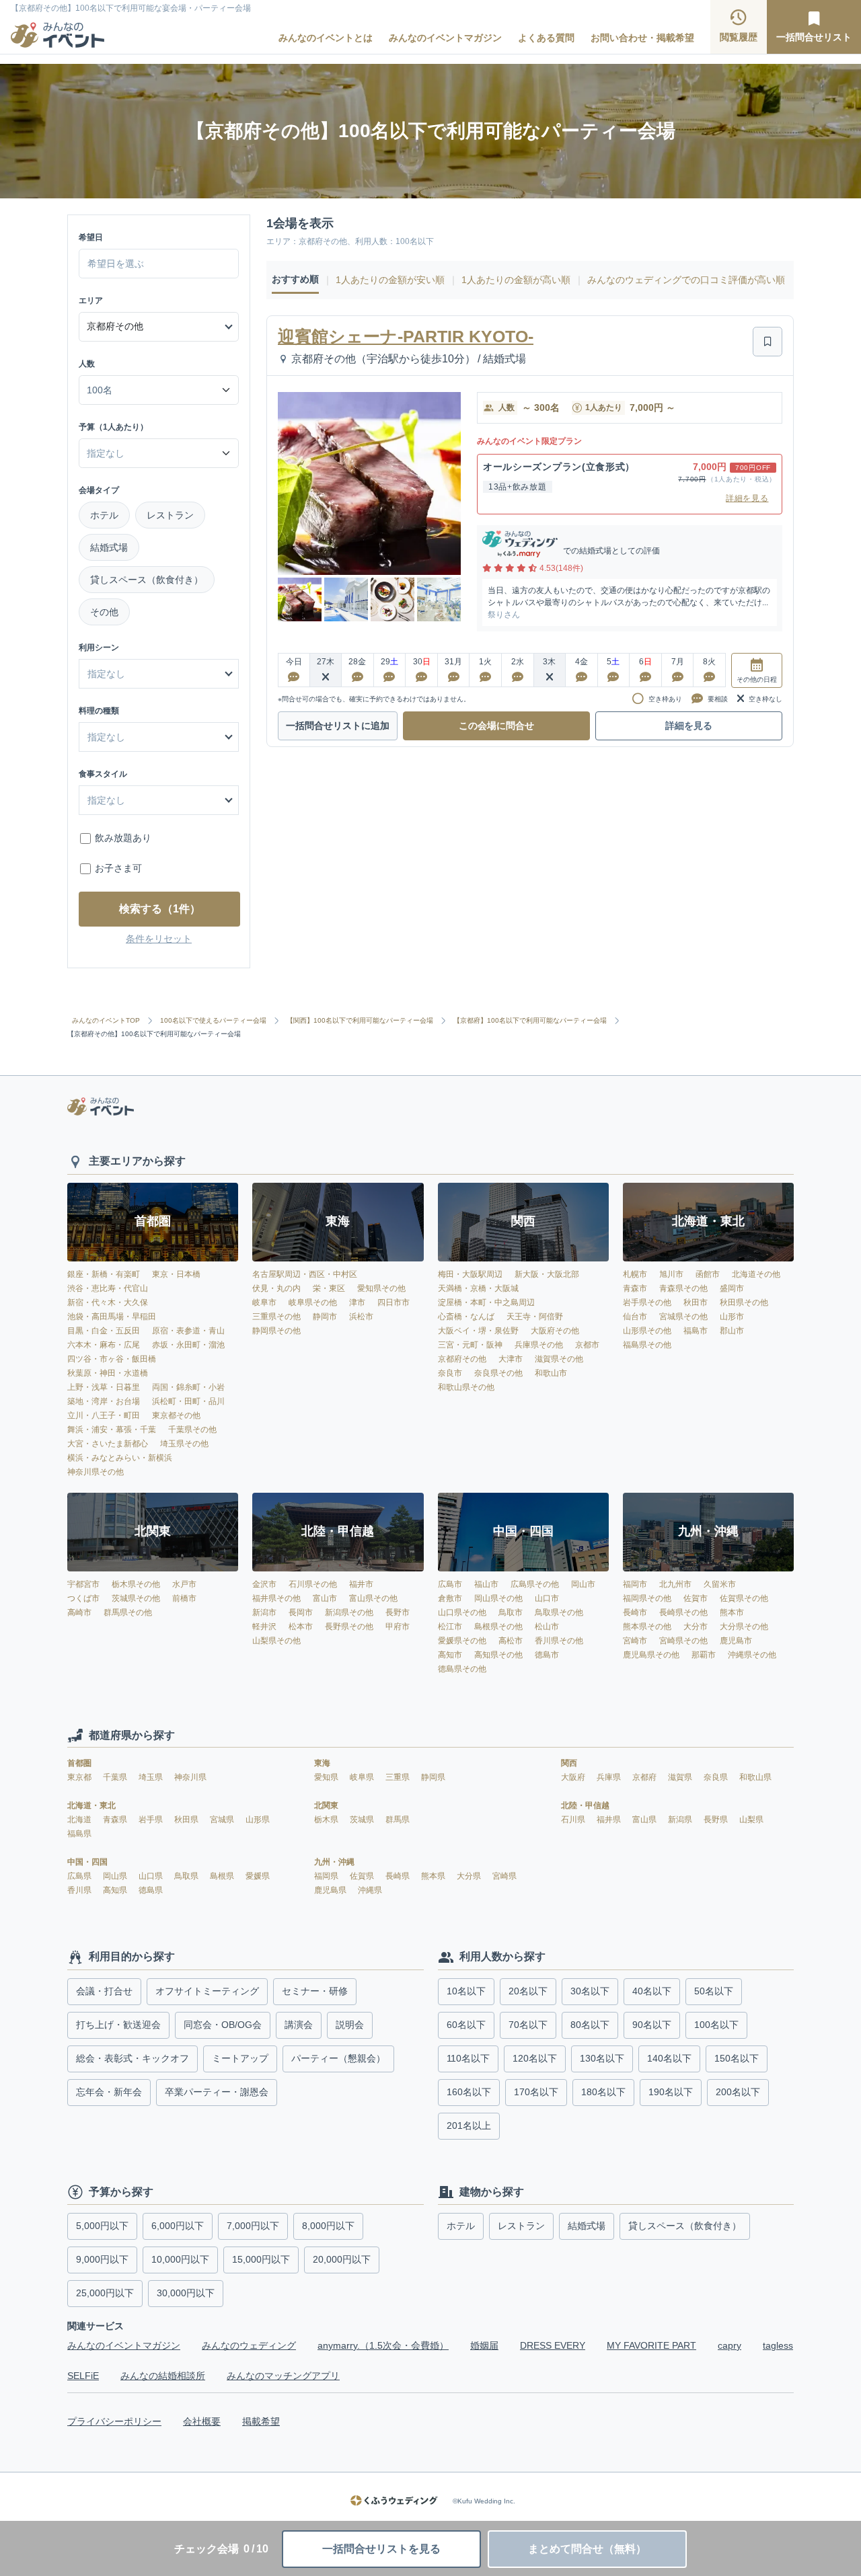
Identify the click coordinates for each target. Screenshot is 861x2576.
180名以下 (603, 2092)
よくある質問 (546, 38)
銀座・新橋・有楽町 (104, 1274)
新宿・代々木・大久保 (108, 1302)
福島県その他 (647, 1345)
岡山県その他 (498, 1598)
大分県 (470, 1876)
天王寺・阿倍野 (535, 1317)
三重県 (399, 1777)
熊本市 (732, 1612)
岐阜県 (363, 1777)
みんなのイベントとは (326, 38)
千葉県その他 (192, 1430)
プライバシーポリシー (114, 2421)
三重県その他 (276, 1317)
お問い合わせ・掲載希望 (642, 38)
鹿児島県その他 (651, 1655)
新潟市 (264, 1612)
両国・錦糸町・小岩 (188, 1387)
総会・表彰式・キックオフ (133, 2058)
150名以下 (737, 2058)
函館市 (708, 1274)
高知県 (116, 1890)
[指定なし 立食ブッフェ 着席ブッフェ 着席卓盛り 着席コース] (159, 800)
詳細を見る (747, 498)
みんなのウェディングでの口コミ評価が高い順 (686, 280)
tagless (778, 2345)
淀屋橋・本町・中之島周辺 (486, 1302)
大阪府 (574, 1777)
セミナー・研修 (315, 1991)
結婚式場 (109, 547)
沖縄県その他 (752, 1655)
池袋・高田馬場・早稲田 (112, 1317)
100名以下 (716, 2025)
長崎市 (635, 1612)
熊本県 (434, 1876)
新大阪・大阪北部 (547, 1274)
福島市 (696, 1331)
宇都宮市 (83, 1584)
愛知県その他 (381, 1288)
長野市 (398, 1612)
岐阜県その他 (313, 1302)
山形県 (258, 1820)
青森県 (116, 1820)
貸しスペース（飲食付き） (147, 580)
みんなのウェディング (249, 2345)
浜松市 (361, 1317)
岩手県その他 (647, 1302)
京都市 (587, 1345)
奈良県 (717, 1777)
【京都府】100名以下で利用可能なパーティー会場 (530, 1021)
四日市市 (394, 1302)
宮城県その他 (683, 1317)
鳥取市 (511, 1612)
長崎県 (399, 1876)
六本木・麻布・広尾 (104, 1345)
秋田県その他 (744, 1302)
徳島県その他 (462, 1669)
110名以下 (468, 2058)
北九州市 (675, 1584)
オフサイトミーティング (207, 1991)
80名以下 (590, 2025)
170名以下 (536, 2092)
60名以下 (466, 2025)
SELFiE (83, 2376)
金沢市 (264, 1584)
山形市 (732, 1317)
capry (729, 2345)
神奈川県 (190, 1777)
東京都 (80, 1777)
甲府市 (398, 1627)
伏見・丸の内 (276, 1288)
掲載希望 (261, 2421)
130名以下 (602, 2058)
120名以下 (535, 2058)
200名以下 (738, 2092)
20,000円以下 (342, 2259)
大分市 (696, 1627)
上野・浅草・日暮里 (104, 1387)
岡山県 (116, 1876)
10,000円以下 (180, 2259)
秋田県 (187, 1820)
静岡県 (433, 1777)
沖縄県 (370, 1890)
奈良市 (450, 1373)
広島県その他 (535, 1584)
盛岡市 (732, 1288)
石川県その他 (313, 1584)
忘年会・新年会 (109, 2092)
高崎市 (79, 1612)
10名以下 (466, 1991)
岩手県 (152, 1820)
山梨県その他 (276, 1641)
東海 (322, 1763)
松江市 (450, 1627)
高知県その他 (498, 1655)
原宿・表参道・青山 (188, 1331)
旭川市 (671, 1274)
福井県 (610, 1820)
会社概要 (202, 2421)
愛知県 (327, 1777)
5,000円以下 (102, 2226)
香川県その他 (559, 1641)
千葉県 (116, 1777)
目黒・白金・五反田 (104, 1331)
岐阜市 (264, 1302)
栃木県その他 (136, 1584)
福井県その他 (276, 1598)
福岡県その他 (647, 1598)
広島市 (450, 1584)
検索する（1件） (160, 909)
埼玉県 (152, 1777)
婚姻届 (484, 2345)
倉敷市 (450, 1598)
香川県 (80, 1890)
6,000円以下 (178, 2226)
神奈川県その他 (96, 1472)
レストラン (170, 515)
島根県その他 (498, 1627)
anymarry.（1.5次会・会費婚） (383, 2345)
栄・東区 (329, 1288)
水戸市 (184, 1584)
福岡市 (635, 1584)
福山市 (486, 1584)
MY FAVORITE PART (651, 2345)
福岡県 (327, 1876)
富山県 (645, 1820)
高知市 (450, 1655)
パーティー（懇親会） (338, 2058)
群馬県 (398, 1820)
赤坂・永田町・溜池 (188, 1345)
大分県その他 (744, 1627)
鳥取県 (187, 1876)
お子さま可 (118, 868)
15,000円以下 (261, 2259)
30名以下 (590, 1991)
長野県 (717, 1820)
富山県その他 (373, 1598)
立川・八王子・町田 (104, 1415)
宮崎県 (504, 1876)
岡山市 (583, 1584)
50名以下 (714, 1991)
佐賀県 (363, 1876)
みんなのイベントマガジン (445, 38)
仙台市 (635, 1317)
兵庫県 (610, 1777)
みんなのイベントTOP (106, 1021)
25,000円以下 (105, 2293)
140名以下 (669, 2058)
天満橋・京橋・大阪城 (478, 1288)
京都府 (645, 1777)
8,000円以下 (328, 2226)
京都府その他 (462, 1359)
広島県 (80, 1876)
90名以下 (652, 2025)
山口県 (152, 1876)
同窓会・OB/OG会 (223, 2025)
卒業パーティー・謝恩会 (217, 2092)
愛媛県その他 (462, 1641)
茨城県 (363, 1820)
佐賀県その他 (744, 1598)
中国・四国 (87, 1862)
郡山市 (732, 1331)
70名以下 (528, 2025)
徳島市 (547, 1655)
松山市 (547, 1627)
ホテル (104, 515)
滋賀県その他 (559, 1359)
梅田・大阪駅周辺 (470, 1274)
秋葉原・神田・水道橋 (108, 1373)
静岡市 (325, 1317)
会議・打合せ (104, 1991)
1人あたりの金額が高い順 (516, 280)
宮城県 (223, 1820)
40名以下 (652, 1991)
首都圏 (79, 1763)
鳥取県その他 (559, 1612)
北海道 (80, 1820)
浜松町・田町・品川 (188, 1401)
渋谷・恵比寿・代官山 (108, 1288)
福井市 (361, 1584)
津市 (357, 1302)
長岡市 (301, 1612)
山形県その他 (647, 1331)
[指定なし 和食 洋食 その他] (159, 737)
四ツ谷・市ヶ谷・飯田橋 (112, 1359)
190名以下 (671, 2092)
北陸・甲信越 (585, 1805)
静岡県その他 (276, 1331)
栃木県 (327, 1820)
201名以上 (469, 2125)
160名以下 (469, 2092)
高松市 (511, 1641)
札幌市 (635, 1274)
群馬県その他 (128, 1612)
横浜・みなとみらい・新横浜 (120, 1458)
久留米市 (720, 1584)
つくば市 (83, 1598)
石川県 (574, 1820)
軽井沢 (264, 1627)
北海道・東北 (91, 1805)
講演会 (299, 2025)
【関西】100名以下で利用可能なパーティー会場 (360, 1021)
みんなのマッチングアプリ (283, 2376)
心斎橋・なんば (466, 1317)
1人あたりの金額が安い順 (390, 280)
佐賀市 (696, 1598)
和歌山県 (755, 1777)
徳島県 (151, 1890)
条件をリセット (159, 939)
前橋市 (184, 1598)
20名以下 (528, 1991)
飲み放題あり (123, 838)
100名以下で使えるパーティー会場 (213, 1021)
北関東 (326, 1805)
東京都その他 (176, 1415)
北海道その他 (756, 1274)
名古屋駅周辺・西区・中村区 (305, 1274)
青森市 (635, 1288)
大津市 (511, 1359)
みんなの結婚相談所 (163, 2376)
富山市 (325, 1598)
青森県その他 (683, 1288)
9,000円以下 (102, 2259)
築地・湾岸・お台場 (104, 1401)
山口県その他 (462, 1612)
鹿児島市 (736, 1641)
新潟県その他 (349, 1612)
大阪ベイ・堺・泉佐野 (478, 1331)
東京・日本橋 (176, 1274)
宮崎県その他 (683, 1641)
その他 (104, 612)
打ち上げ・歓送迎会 (118, 2025)
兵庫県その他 (539, 1345)
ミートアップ (240, 2058)
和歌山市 (551, 1373)
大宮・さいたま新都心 (108, 1444)
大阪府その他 (555, 1331)
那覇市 (704, 1655)
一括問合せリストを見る (381, 2549)
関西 (569, 1763)
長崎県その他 (683, 1612)
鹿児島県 (331, 1890)
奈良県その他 (498, 1373)
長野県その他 (349, 1627)
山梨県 (751, 1820)
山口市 (547, 1598)
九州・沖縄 (334, 1862)
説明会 (350, 2025)
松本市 (301, 1627)
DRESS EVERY (553, 2345)
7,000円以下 (253, 2226)
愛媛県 (258, 1876)
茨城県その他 (136, 1598)
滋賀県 (681, 1777)
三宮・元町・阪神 (470, 1345)
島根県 (223, 1876)
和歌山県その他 (466, 1387)
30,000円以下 (186, 2293)
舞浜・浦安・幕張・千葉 (112, 1430)
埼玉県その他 (184, 1444)
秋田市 (696, 1302)
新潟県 (681, 1820)
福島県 (79, 1834)
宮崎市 (635, 1641)
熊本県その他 (647, 1627)
